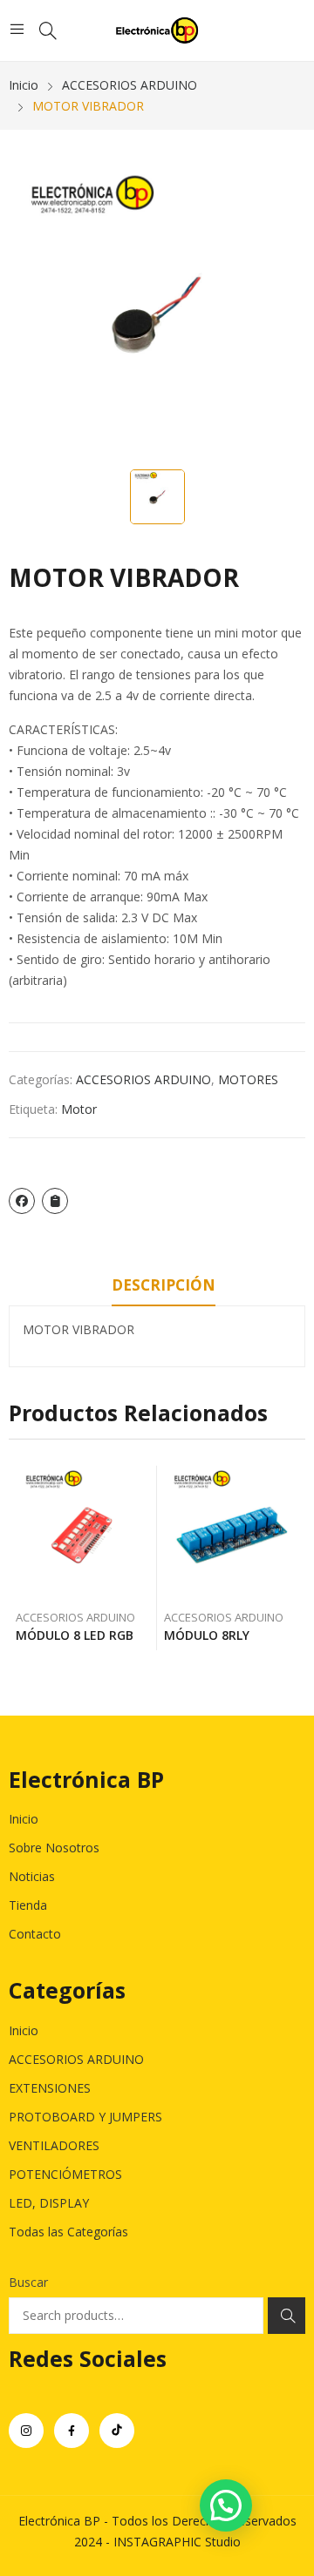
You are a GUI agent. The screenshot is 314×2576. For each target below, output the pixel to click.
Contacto (35, 1934)
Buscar (28, 2282)
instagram (26, 2431)
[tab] (164, 1288)
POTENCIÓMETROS (65, 2174)
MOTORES (248, 1079)
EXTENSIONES (50, 2088)
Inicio (24, 1819)
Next (292, 1558)
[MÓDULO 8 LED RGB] (83, 1533)
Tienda (28, 1905)
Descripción (164, 1285)
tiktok (117, 2431)
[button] (226, 2505)
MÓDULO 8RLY (207, 1635)
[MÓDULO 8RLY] (232, 1533)
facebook (72, 2431)
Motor (79, 1109)
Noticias (32, 1876)
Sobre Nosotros (54, 1848)
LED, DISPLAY (49, 2203)
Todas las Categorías (68, 2232)
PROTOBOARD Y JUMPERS (85, 2117)
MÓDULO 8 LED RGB (75, 1635)
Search (287, 2316)
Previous (22, 1558)
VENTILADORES (54, 2145)
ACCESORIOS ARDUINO (143, 1079)
